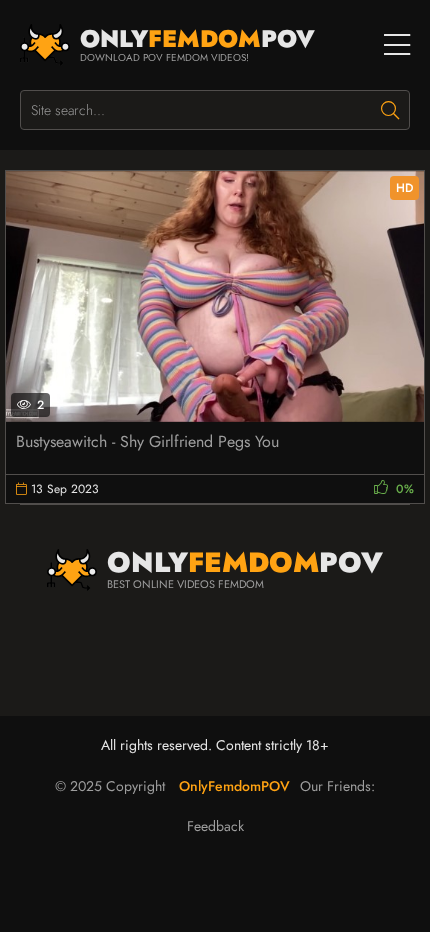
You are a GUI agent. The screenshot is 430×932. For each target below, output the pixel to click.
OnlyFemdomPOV (234, 786)
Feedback (215, 826)
